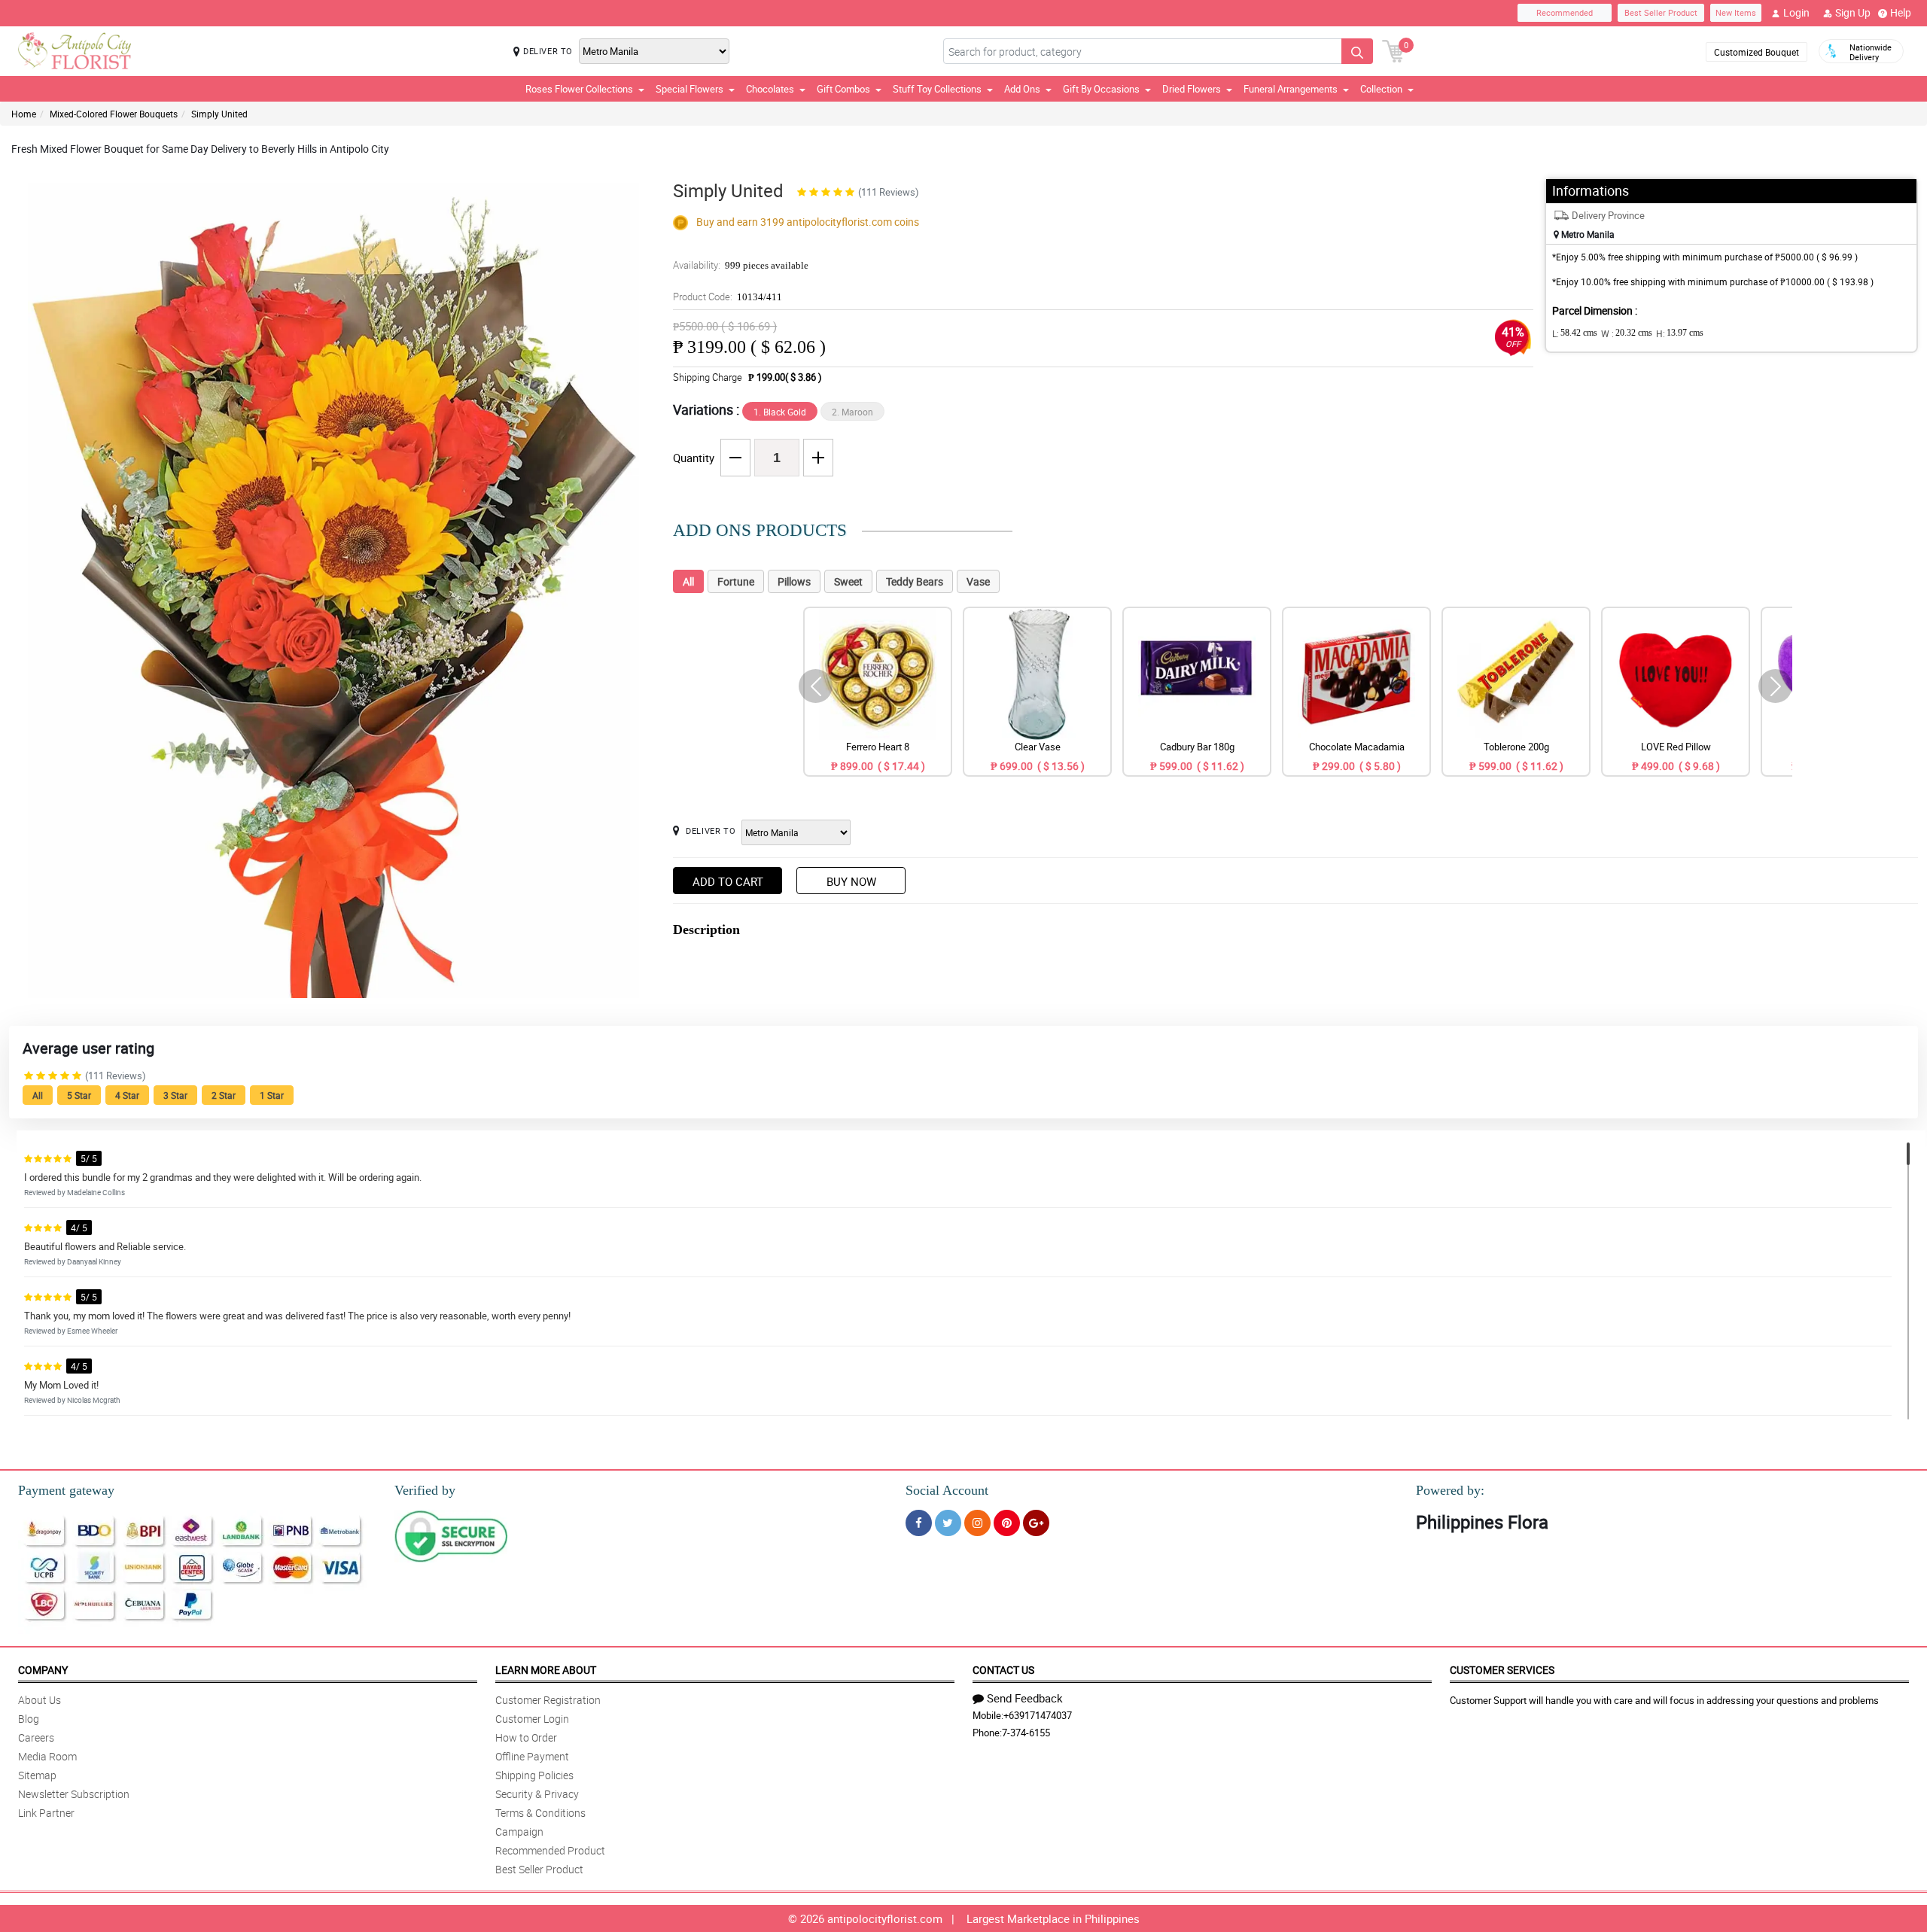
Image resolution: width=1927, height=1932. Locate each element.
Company (43, 1670)
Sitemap (37, 1775)
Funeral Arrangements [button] (1291, 89)
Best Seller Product (1661, 12)
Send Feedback (1025, 1698)
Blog (29, 1719)
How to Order (526, 1737)
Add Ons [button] (1022, 89)
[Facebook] (919, 1523)
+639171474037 (1038, 1715)
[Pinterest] (1007, 1523)
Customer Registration (548, 1700)
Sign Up (1853, 12)
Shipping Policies (534, 1775)
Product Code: (728, 297)
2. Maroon (852, 412)
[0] (1393, 50)
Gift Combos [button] (843, 89)
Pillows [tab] (794, 581)
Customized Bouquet (1757, 52)
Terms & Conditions (540, 1813)
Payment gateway (66, 1490)
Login (1796, 12)
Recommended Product (550, 1850)
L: (1575, 333)
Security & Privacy (537, 1794)
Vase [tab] (978, 581)
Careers (36, 1737)
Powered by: (1450, 1490)
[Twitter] (948, 1523)
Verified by (425, 1490)
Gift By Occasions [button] (1101, 89)
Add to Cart (728, 881)
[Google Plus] (1036, 1523)
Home (24, 114)
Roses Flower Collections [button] (579, 89)
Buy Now (851, 881)
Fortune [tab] (736, 581)
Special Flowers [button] (690, 89)
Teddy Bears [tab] (915, 581)
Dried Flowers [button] (1192, 89)
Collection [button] (1381, 89)
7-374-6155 (1026, 1733)
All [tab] (688, 581)
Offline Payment (532, 1756)
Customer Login (532, 1719)
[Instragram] (977, 1523)
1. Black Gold (780, 412)
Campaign (519, 1832)
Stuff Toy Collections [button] (937, 89)
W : (1627, 333)
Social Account (947, 1490)
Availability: (741, 265)
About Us (40, 1700)
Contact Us (1003, 1670)
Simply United (219, 114)
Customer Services (1502, 1670)
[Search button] (1357, 51)
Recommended (1565, 12)
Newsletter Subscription (74, 1794)
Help (1901, 12)
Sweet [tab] (848, 581)
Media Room (47, 1756)
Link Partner (46, 1813)
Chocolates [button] (770, 89)
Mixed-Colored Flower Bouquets (114, 114)
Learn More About (546, 1670)
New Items (1736, 12)
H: (1680, 333)
